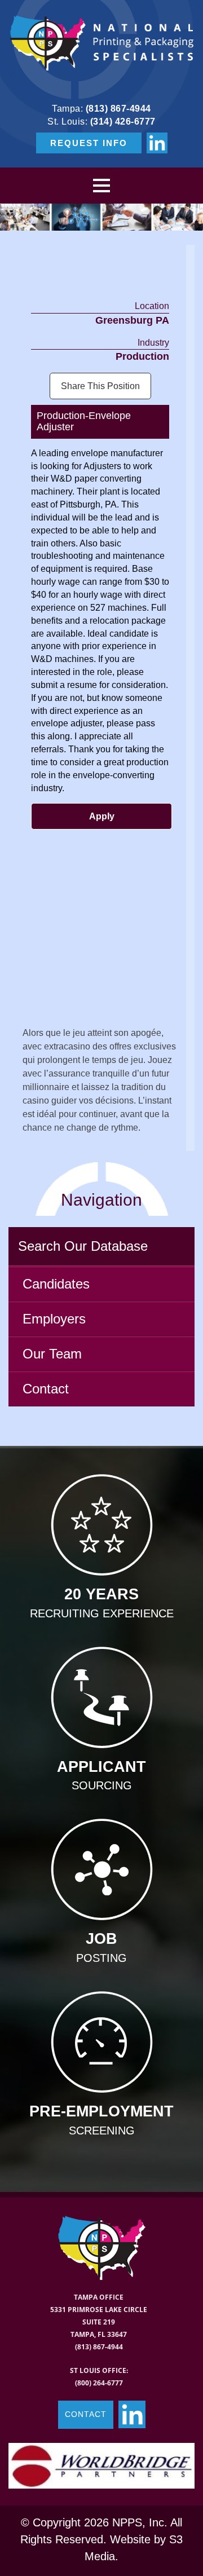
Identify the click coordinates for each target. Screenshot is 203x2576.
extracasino (67, 1046)
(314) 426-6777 (123, 122)
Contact (46, 1389)
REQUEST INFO (89, 143)
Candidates (56, 1284)
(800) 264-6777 (99, 2383)
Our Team (52, 1354)
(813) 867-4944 (118, 109)
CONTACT (86, 2414)
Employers (54, 1319)
